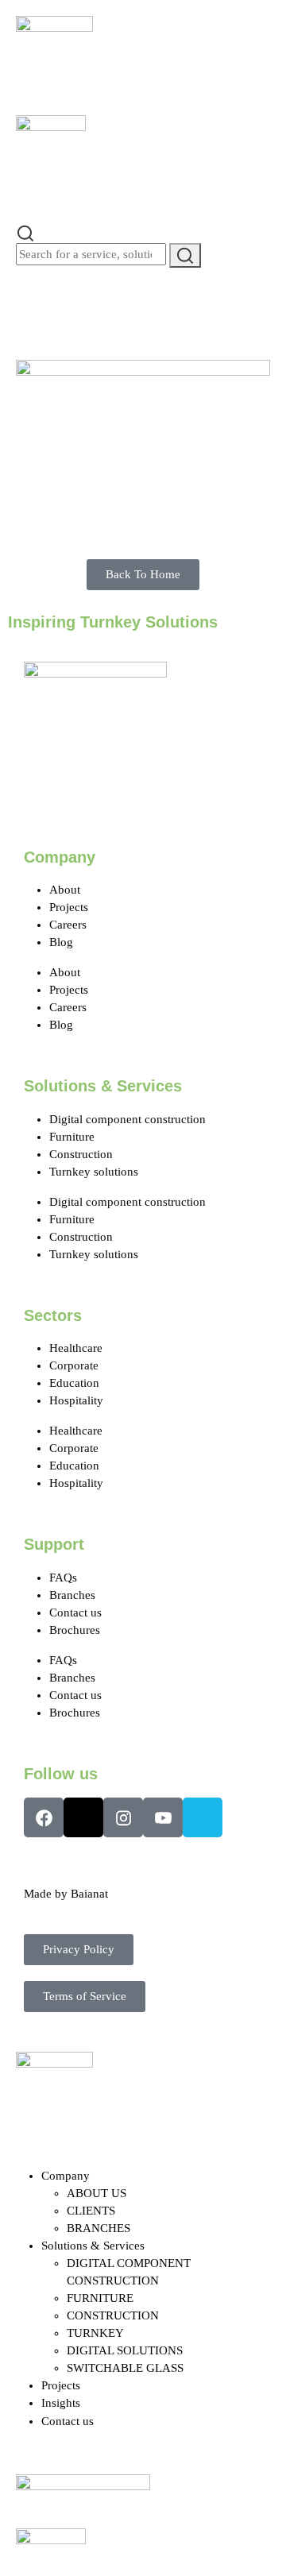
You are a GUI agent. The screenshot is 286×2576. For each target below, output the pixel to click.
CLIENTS (91, 2211)
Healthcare (76, 1348)
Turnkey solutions (94, 1172)
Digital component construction (128, 1119)
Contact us (75, 1612)
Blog (61, 942)
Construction (81, 1154)
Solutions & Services (93, 2246)
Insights (61, 2403)
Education (74, 1383)
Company (66, 2176)
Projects (69, 907)
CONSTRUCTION (113, 2315)
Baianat (89, 1894)
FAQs (63, 1578)
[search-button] (185, 255)
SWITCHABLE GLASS (125, 2368)
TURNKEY (95, 2333)
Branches (72, 1595)
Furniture (72, 1137)
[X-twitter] (83, 1817)
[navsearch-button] (25, 232)
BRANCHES (99, 2228)
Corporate (74, 1365)
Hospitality (76, 1400)
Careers (68, 925)
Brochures (75, 1630)
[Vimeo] (203, 1817)
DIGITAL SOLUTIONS (125, 2350)
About (65, 890)
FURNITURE (100, 2298)
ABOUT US (97, 2193)
